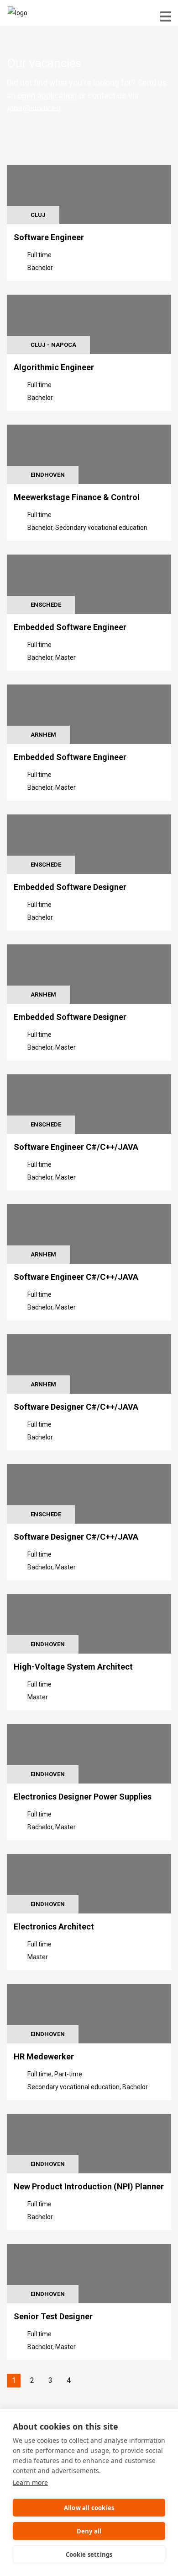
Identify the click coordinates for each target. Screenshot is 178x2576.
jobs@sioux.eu (34, 108)
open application (47, 95)
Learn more (30, 2482)
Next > (87, 2381)
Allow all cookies (89, 2508)
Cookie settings (89, 2554)
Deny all (89, 2531)
